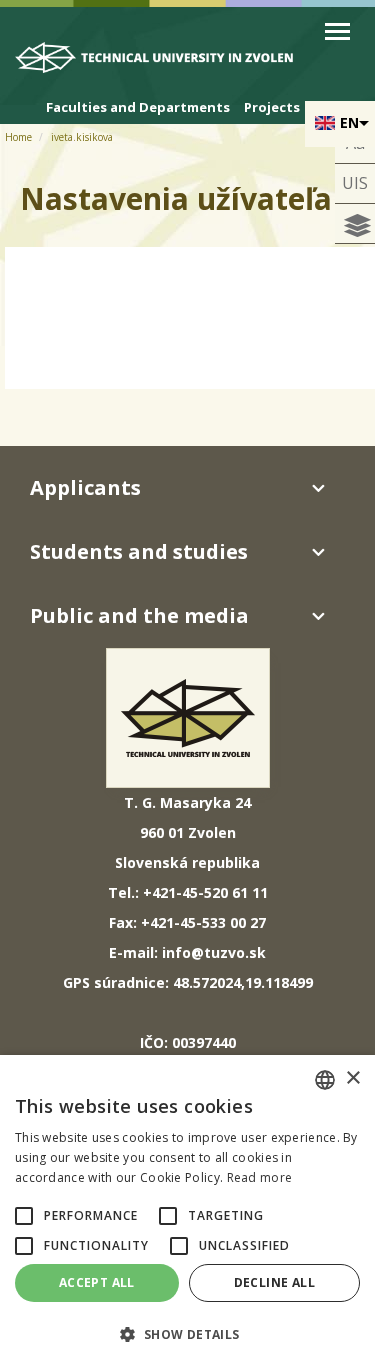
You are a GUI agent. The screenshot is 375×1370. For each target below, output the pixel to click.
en (349, 122)
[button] (24, 1216)
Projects (272, 107)
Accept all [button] (97, 1282)
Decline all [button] (274, 1282)
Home (18, 137)
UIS (355, 183)
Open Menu (337, 31)
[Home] (163, 61)
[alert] (187, 1212)
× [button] (352, 1078)
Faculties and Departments (138, 107)
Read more (260, 1177)
